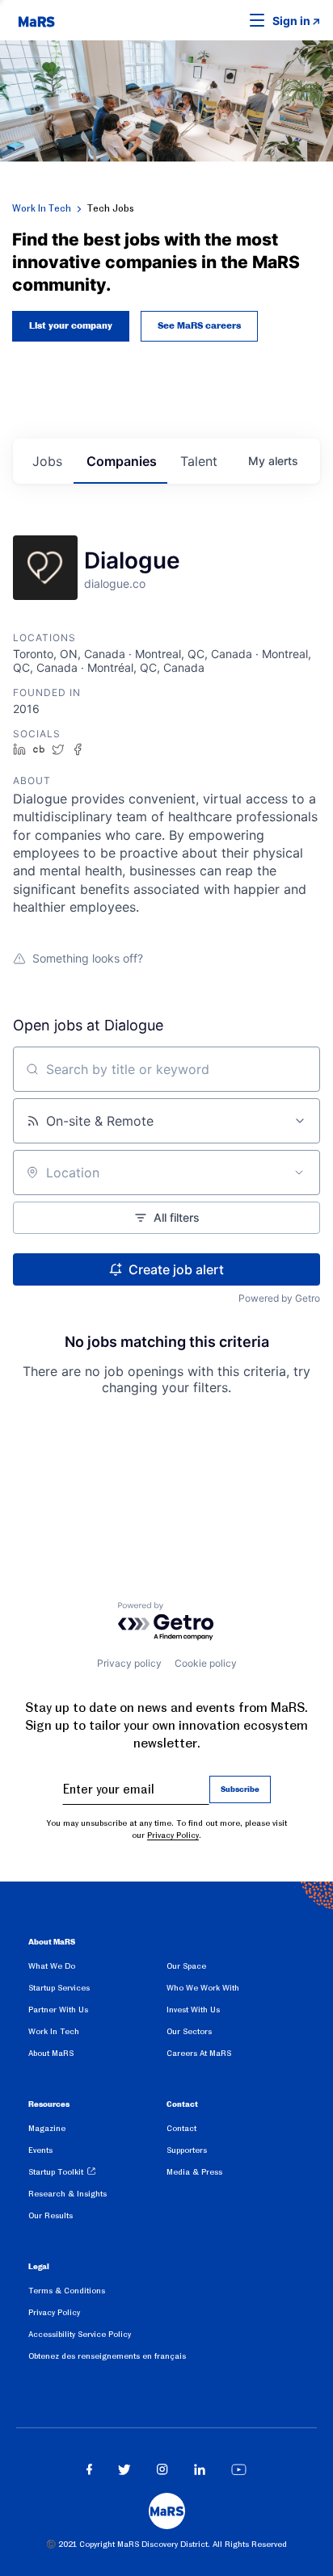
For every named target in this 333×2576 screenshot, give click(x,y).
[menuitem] (97, 1969)
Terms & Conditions (67, 2291)
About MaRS (51, 2053)
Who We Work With (203, 1988)
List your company (71, 326)
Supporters (187, 2150)
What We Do (52, 1966)
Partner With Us (58, 2010)
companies (122, 461)
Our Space (186, 1966)
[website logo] (36, 20)
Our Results (51, 2215)
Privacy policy (129, 1663)
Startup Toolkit (56, 2172)
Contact (181, 2128)
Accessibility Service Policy (80, 2334)
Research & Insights (67, 2194)
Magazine (47, 2128)
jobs (47, 461)
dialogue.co (115, 583)
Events (40, 2150)
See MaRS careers (199, 326)
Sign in (291, 21)
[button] (232, 20)
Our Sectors (189, 2031)
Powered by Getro (279, 1298)
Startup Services (59, 1988)
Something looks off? (88, 958)
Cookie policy (206, 1663)
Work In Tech (42, 208)
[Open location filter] (299, 1173)
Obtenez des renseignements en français (107, 2356)
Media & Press (194, 2172)
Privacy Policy (173, 1835)
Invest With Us (193, 2010)
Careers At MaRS (199, 2053)
